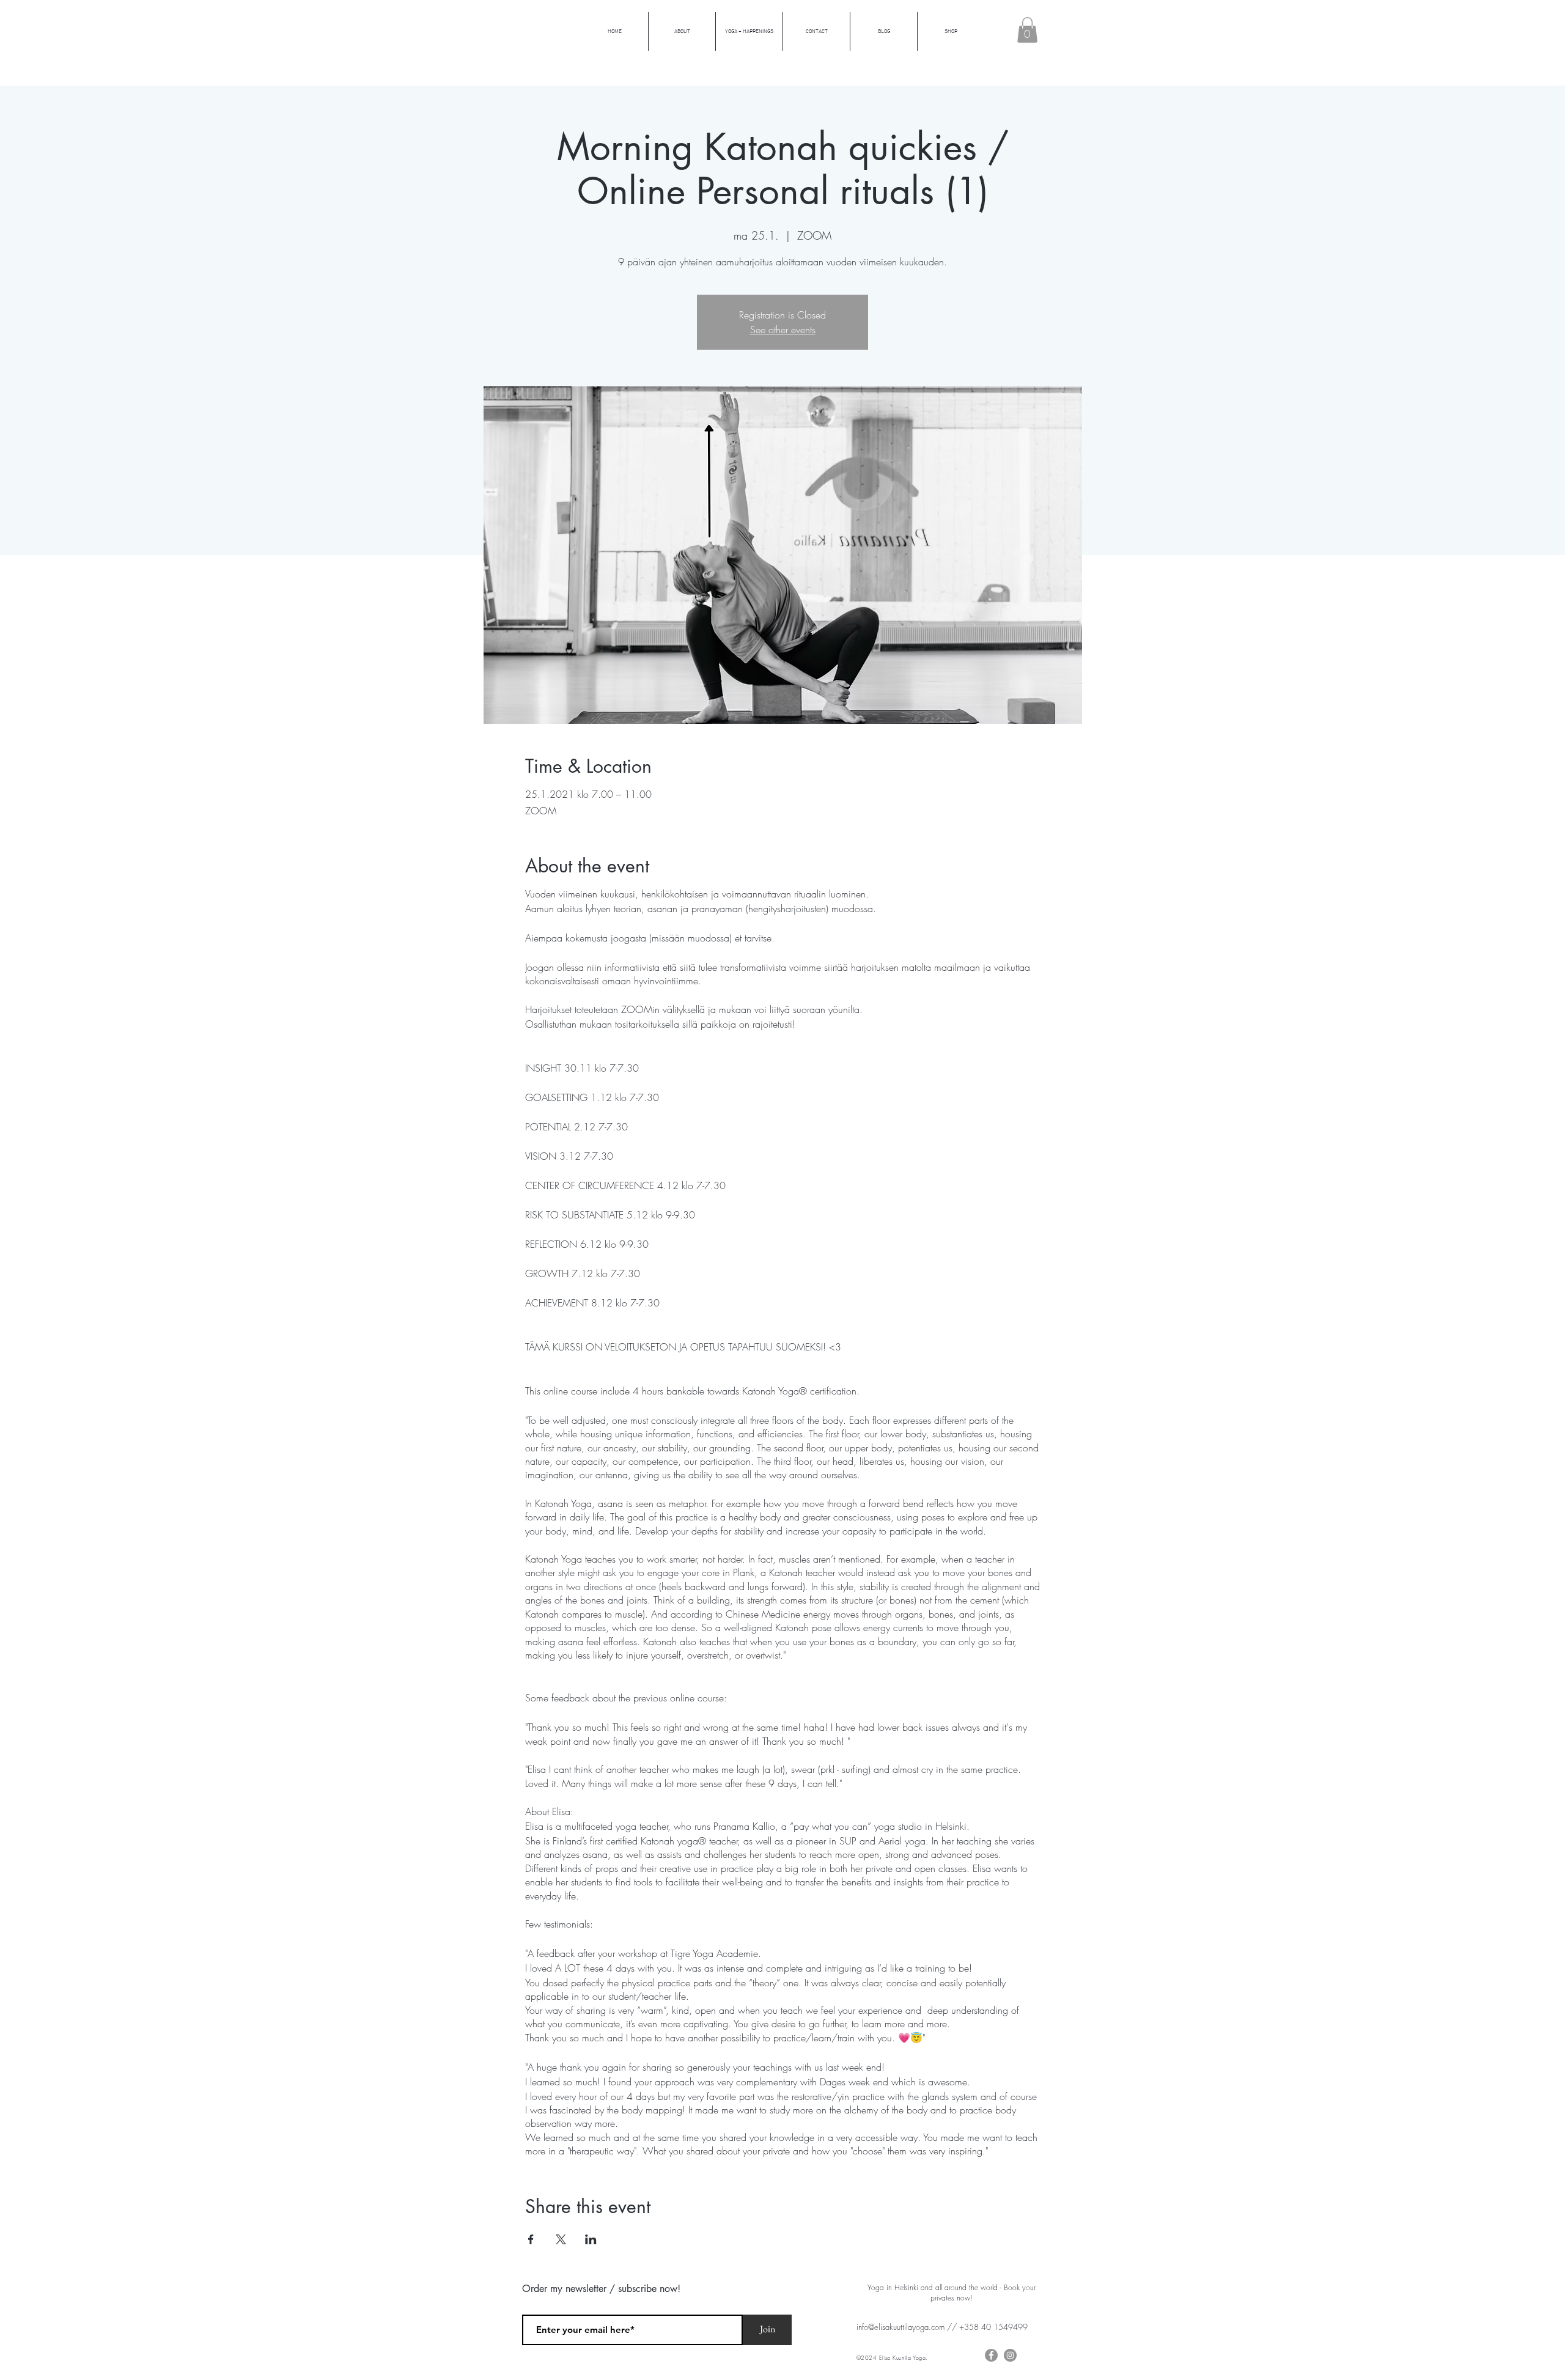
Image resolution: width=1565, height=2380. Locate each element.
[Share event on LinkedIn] (591, 2239)
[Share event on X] (561, 2239)
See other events (783, 330)
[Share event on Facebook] (531, 2239)
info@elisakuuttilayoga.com (900, 2327)
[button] (1027, 30)
